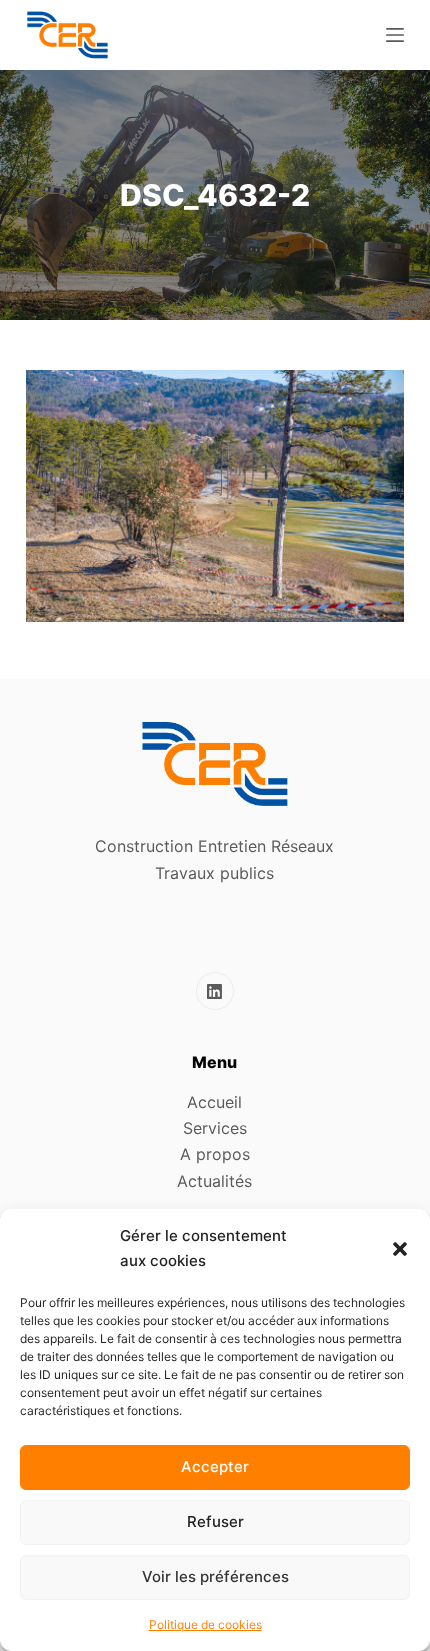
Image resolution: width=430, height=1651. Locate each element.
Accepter (215, 1466)
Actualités (214, 1181)
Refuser (215, 1521)
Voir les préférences (215, 1576)
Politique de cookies (205, 1624)
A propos (215, 1154)
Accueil (214, 1102)
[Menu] (395, 35)
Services (215, 1128)
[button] (400, 1249)
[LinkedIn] (215, 991)
